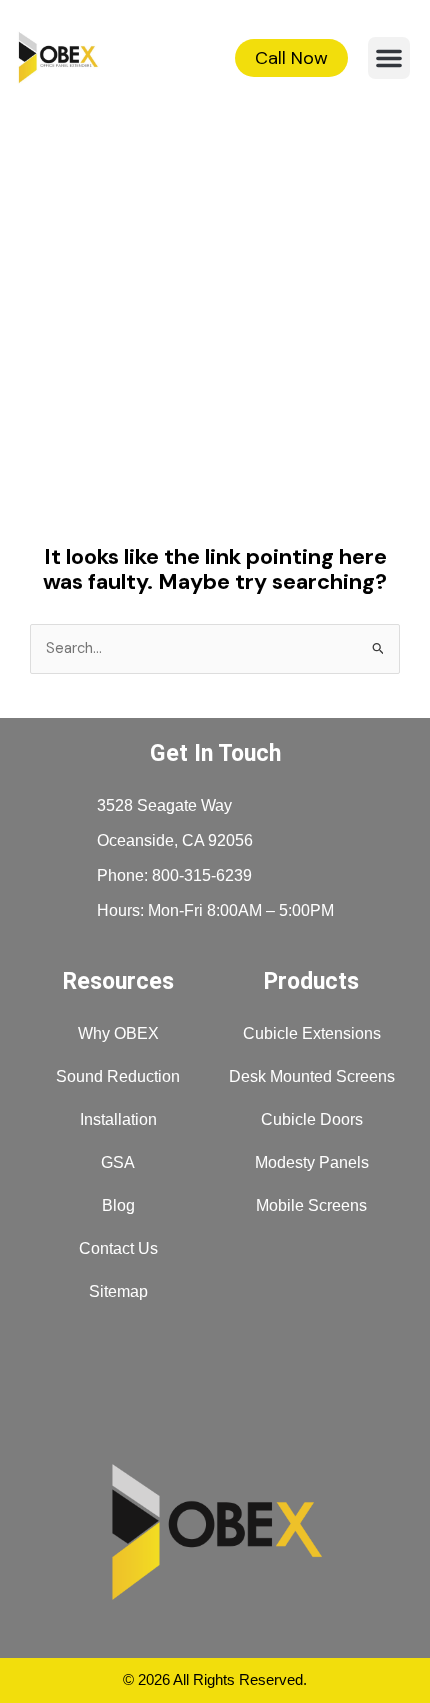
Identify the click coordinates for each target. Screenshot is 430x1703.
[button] (389, 58)
